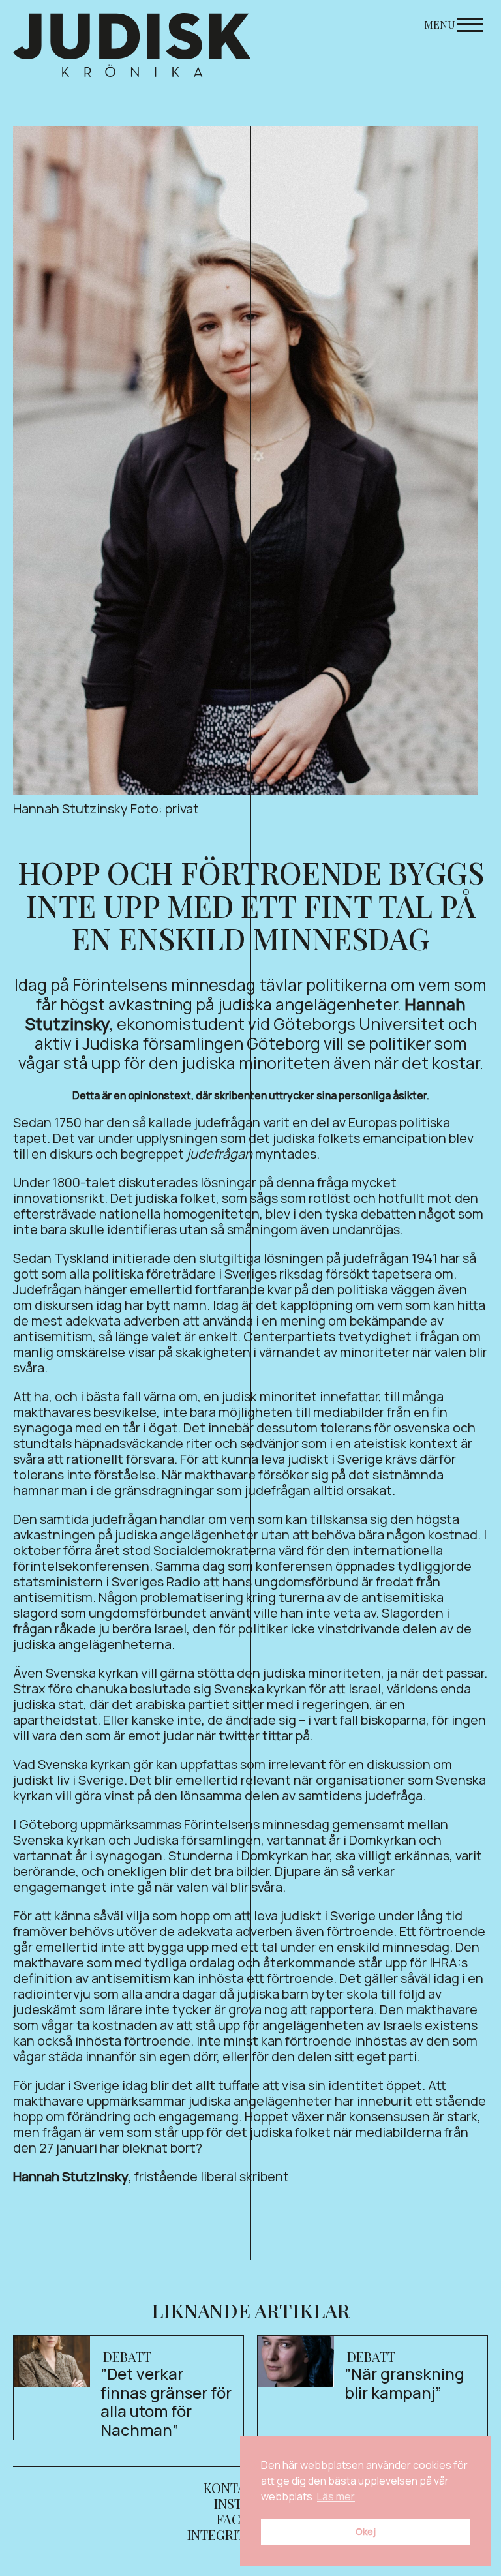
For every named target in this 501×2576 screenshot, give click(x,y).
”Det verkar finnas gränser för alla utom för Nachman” (166, 2402)
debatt (127, 2356)
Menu (440, 24)
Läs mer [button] (336, 2496)
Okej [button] (366, 2531)
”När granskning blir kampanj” (404, 2383)
